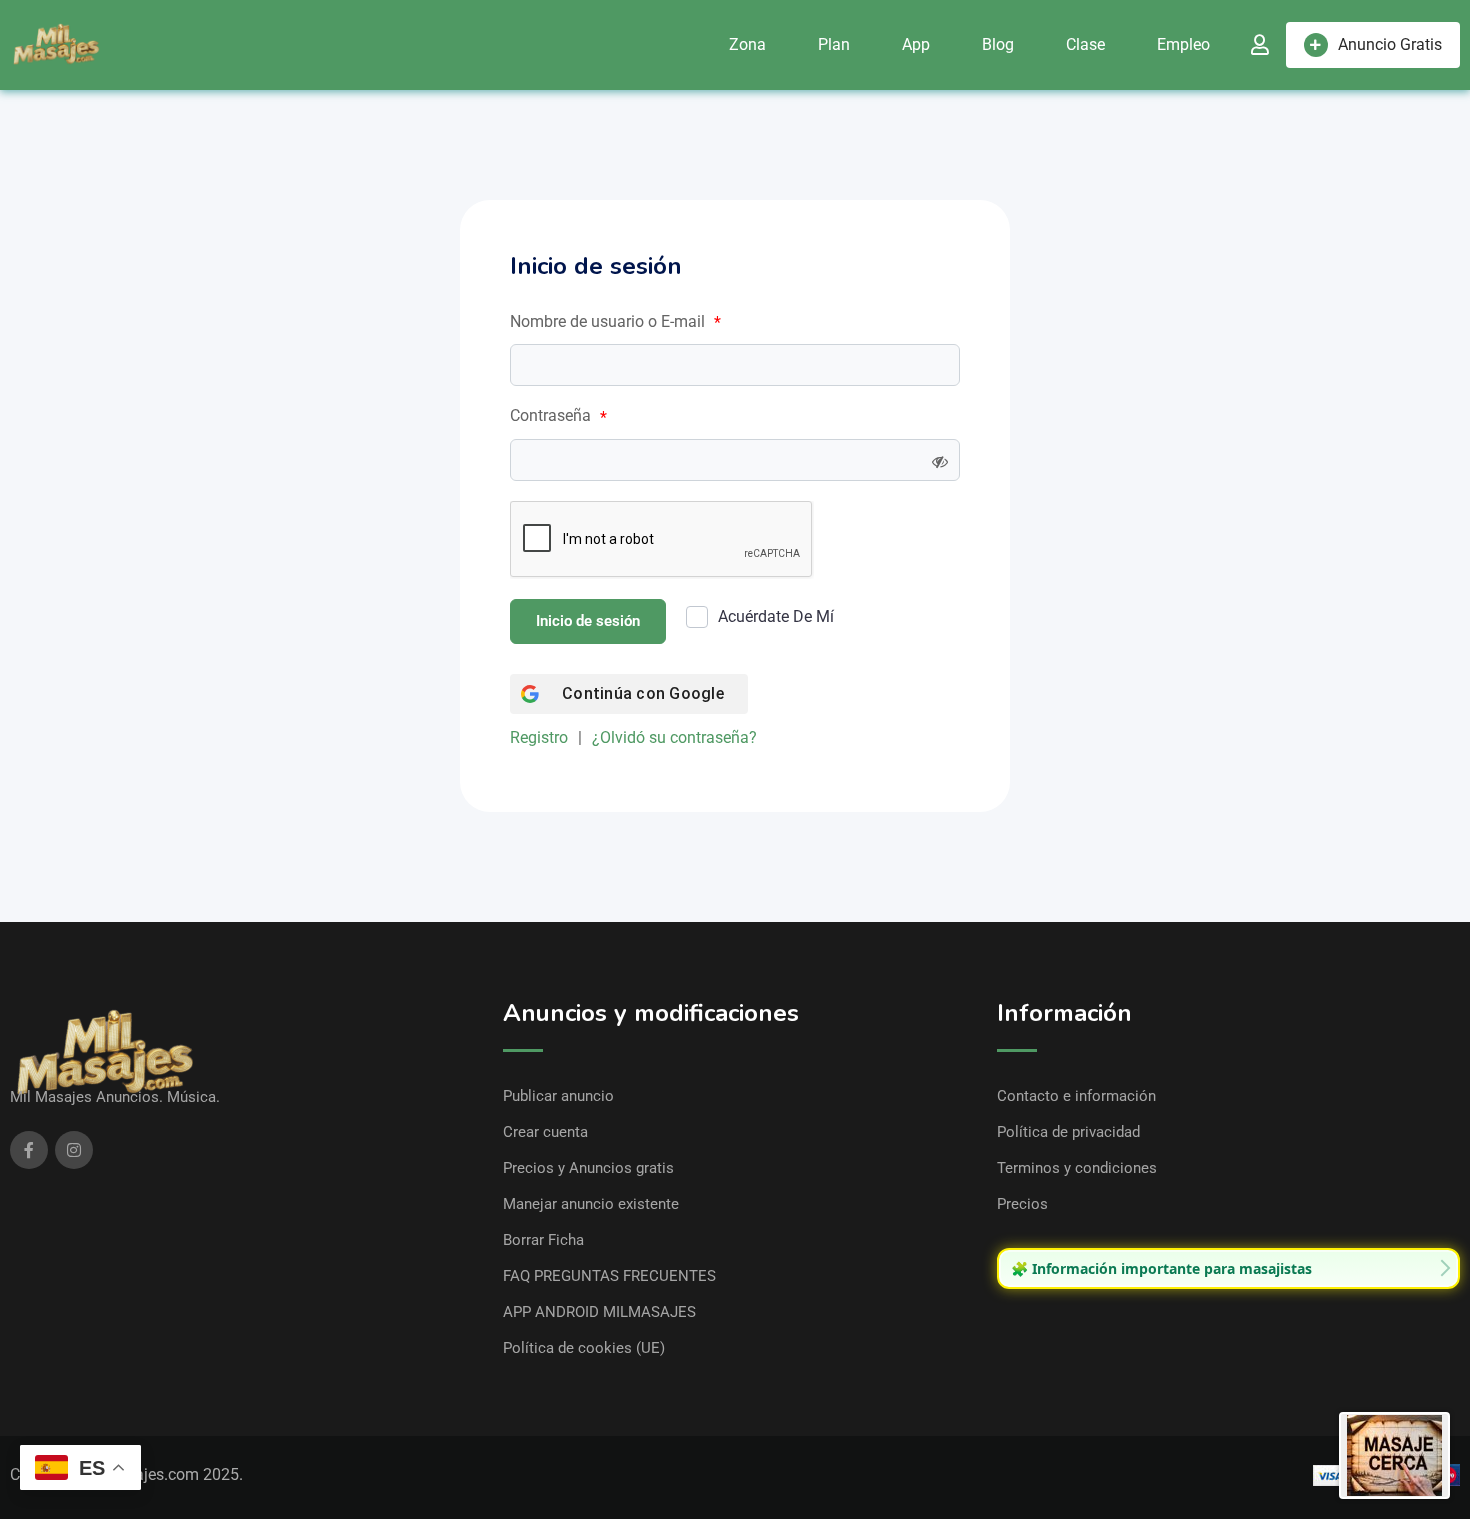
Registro (539, 737)
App (916, 44)
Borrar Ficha (543, 1240)
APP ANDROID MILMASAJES (599, 1312)
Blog (998, 44)
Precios (1022, 1204)
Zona (747, 44)
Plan (834, 44)
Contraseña (558, 416)
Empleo (1183, 44)
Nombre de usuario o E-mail (615, 322)
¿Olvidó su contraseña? (674, 737)
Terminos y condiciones (1077, 1168)
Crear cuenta (545, 1132)
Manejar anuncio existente (591, 1204)
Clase (1085, 44)
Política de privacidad (1068, 1132)
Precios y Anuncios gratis (588, 1168)
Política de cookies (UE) (584, 1348)
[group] (1228, 1269)
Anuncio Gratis (1390, 44)
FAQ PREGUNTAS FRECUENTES (609, 1276)
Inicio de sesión (588, 621)
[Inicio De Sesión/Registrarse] (1260, 45)
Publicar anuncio (558, 1096)
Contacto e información (1076, 1096)
